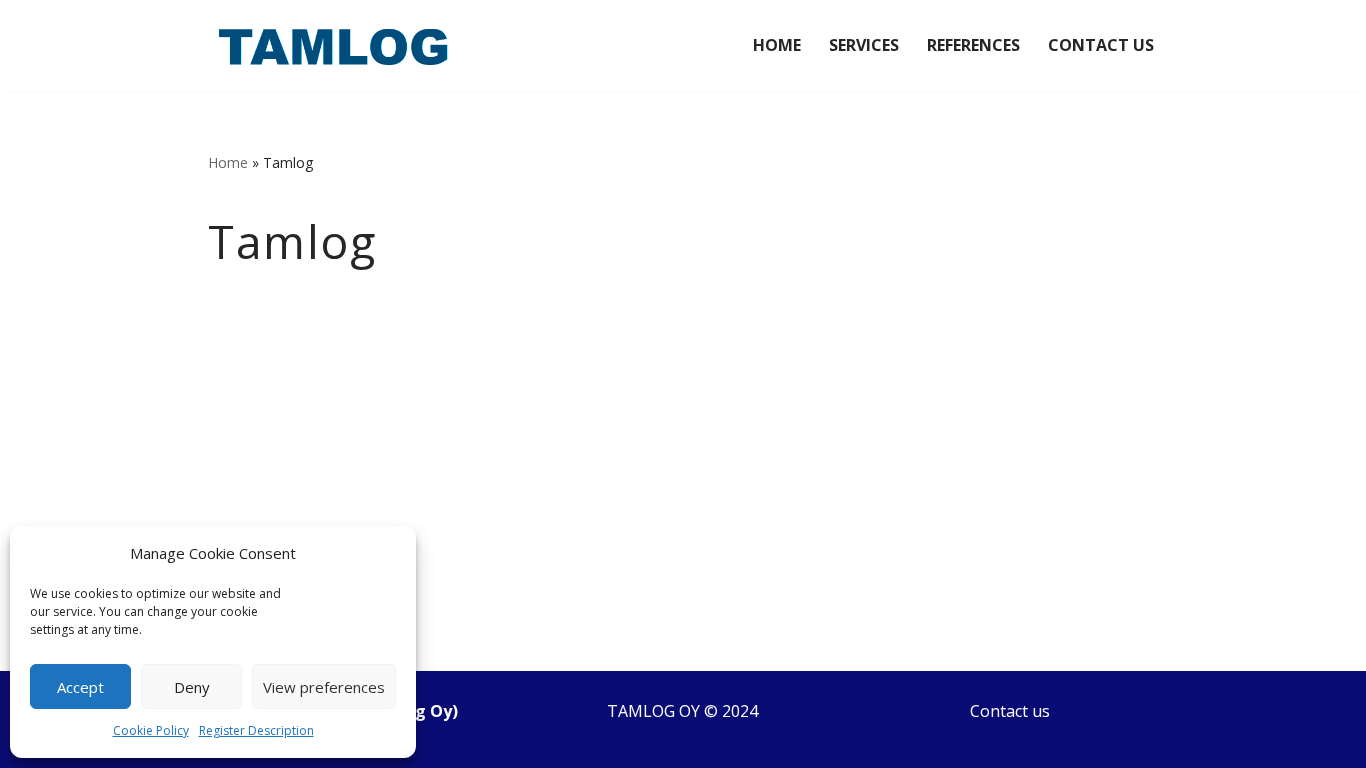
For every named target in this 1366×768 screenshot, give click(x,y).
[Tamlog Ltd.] (333, 45)
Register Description (256, 730)
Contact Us (1101, 45)
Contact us (1010, 711)
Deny (192, 687)
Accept (80, 687)
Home (777, 45)
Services (864, 45)
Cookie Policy (151, 730)
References (973, 45)
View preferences (324, 687)
